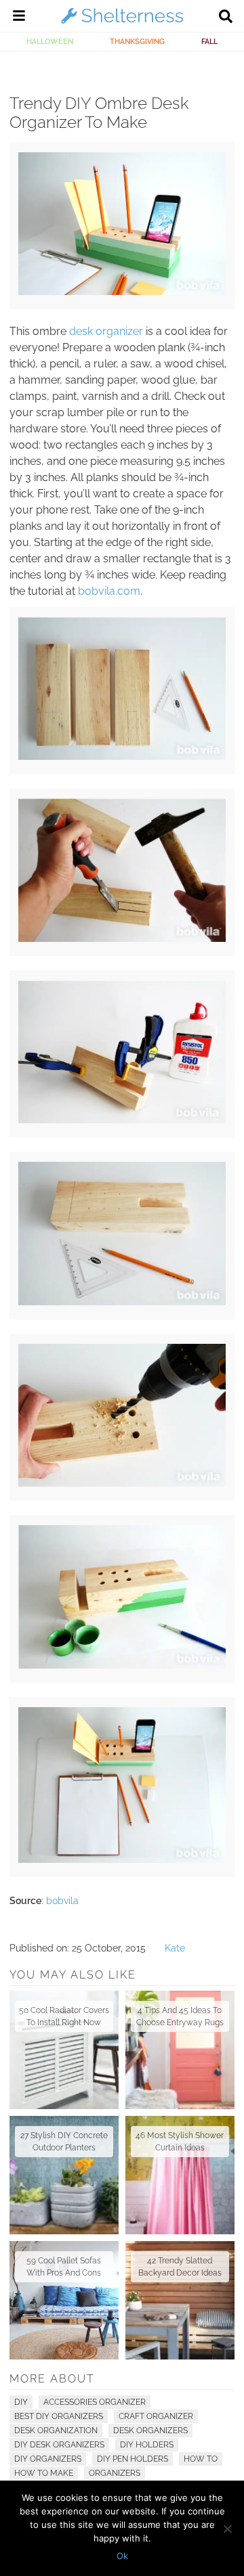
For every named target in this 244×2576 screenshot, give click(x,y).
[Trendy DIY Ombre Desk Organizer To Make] (122, 292)
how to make (44, 2473)
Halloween (50, 41)
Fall (209, 41)
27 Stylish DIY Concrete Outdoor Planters (64, 2142)
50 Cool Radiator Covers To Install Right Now (64, 2016)
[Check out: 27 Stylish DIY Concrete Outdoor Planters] (64, 2175)
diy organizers (48, 2459)
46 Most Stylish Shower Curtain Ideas (180, 2142)
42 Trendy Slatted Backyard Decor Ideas (180, 2267)
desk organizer (106, 331)
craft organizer (156, 2416)
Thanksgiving (137, 41)
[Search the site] (226, 18)
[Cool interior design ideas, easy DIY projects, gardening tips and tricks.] (122, 23)
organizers (115, 2473)
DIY (21, 2402)
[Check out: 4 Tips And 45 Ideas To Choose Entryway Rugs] (180, 2050)
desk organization (56, 2431)
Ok (122, 2556)
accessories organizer (95, 2402)
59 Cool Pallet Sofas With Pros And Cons (64, 2267)
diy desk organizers (59, 2445)
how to (201, 2459)
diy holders (147, 2445)
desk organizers (150, 2431)
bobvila (62, 1901)
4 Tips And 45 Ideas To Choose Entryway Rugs (180, 2016)
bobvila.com (109, 591)
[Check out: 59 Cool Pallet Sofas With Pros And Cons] (64, 2300)
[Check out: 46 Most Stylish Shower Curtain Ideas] (180, 2175)
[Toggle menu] (19, 18)
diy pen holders (133, 2459)
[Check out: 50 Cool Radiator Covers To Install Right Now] (64, 2050)
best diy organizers (59, 2416)
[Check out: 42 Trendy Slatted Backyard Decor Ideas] (180, 2300)
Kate (175, 1948)
